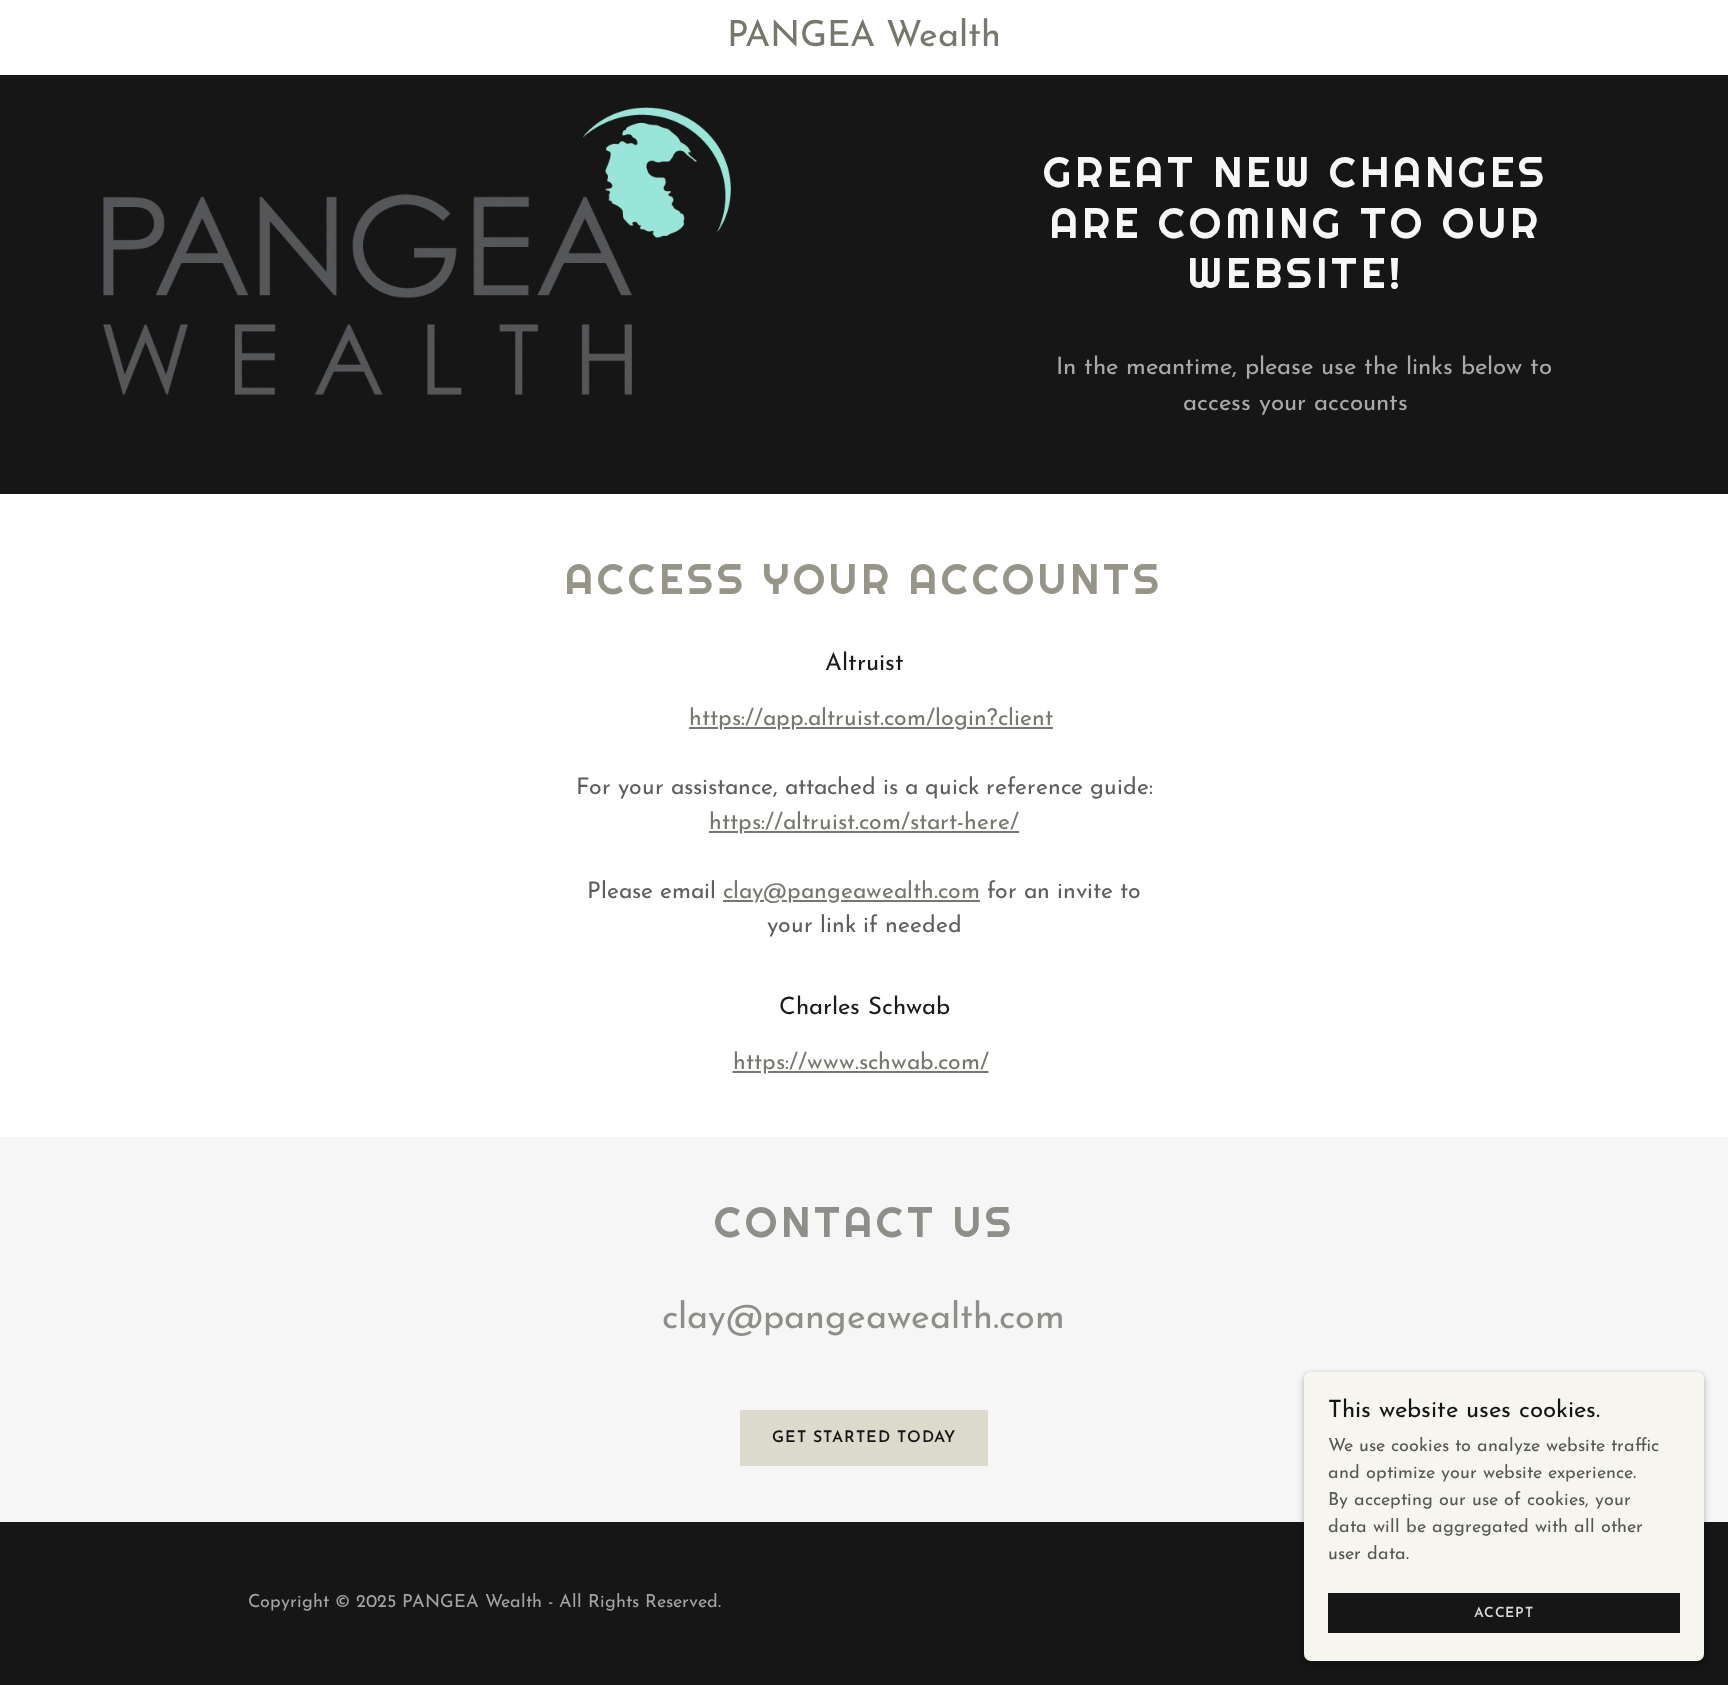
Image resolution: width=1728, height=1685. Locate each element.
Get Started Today (864, 1438)
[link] (863, 42)
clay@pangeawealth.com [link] (863, 1319)
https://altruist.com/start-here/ (864, 823)
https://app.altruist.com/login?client (871, 719)
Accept (1504, 1613)
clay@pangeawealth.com (851, 892)
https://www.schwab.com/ (861, 1063)
